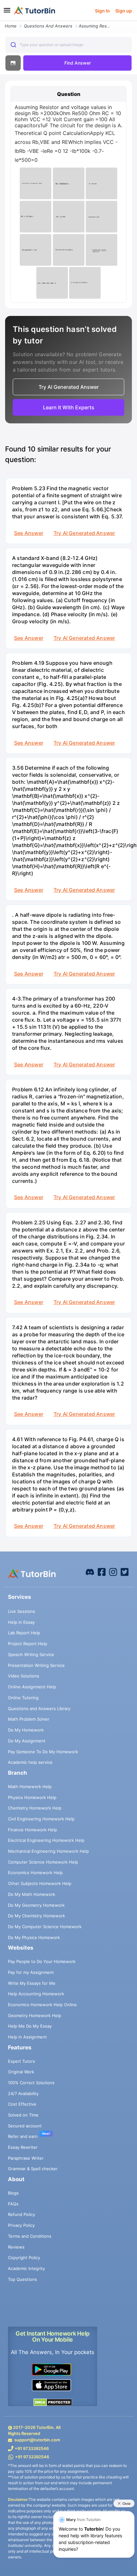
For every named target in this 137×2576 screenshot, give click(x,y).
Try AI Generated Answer (84, 533)
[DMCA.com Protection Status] (53, 2402)
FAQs (13, 2204)
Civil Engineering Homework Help (41, 1819)
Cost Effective (22, 2104)
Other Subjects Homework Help (40, 1883)
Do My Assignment (27, 1741)
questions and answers (48, 26)
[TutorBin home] (35, 11)
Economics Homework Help (35, 1873)
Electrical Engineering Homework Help (46, 1840)
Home (11, 26)
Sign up (124, 11)
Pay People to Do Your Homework (42, 1961)
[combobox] (68, 45)
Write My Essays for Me (32, 1983)
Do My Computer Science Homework (45, 1927)
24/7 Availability (23, 2093)
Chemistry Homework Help (35, 1808)
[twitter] (125, 1571)
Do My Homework (26, 1730)
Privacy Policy (21, 2225)
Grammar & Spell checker (33, 2169)
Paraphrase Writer (26, 2158)
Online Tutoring (23, 1698)
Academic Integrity (26, 2268)
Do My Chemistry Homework (36, 1916)
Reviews (16, 2247)
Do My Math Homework (32, 1894)
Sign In (102, 11)
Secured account (25, 2126)
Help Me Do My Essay (30, 2026)
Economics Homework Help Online (42, 2005)
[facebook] (90, 1571)
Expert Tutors (22, 2061)
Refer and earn (23, 2136)
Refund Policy (22, 2214)
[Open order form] (3, 21)
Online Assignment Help (32, 1687)
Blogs (13, 2193)
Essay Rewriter (23, 2147)
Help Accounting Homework (36, 1994)
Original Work (21, 2072)
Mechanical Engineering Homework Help (48, 1851)
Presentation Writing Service (36, 1665)
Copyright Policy (24, 2258)
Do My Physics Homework (34, 1937)
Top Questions (22, 2279)
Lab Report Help (24, 1633)
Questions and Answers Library (39, 1708)
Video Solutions (24, 1676)
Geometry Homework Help (35, 2015)
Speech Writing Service (31, 1654)
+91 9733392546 (32, 2448)
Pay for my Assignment (31, 1972)
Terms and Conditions (30, 2236)
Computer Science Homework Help (43, 1862)
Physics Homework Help (32, 1797)
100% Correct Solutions (31, 2083)
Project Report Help (28, 1644)
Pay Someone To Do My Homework (43, 1752)
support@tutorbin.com (37, 2440)
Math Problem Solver (29, 1719)
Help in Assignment (27, 2037)
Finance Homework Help (32, 1830)
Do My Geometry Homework (36, 1905)
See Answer (29, 533)
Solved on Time (23, 2115)
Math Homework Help (30, 1787)
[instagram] (113, 1571)
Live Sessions (22, 1611)
